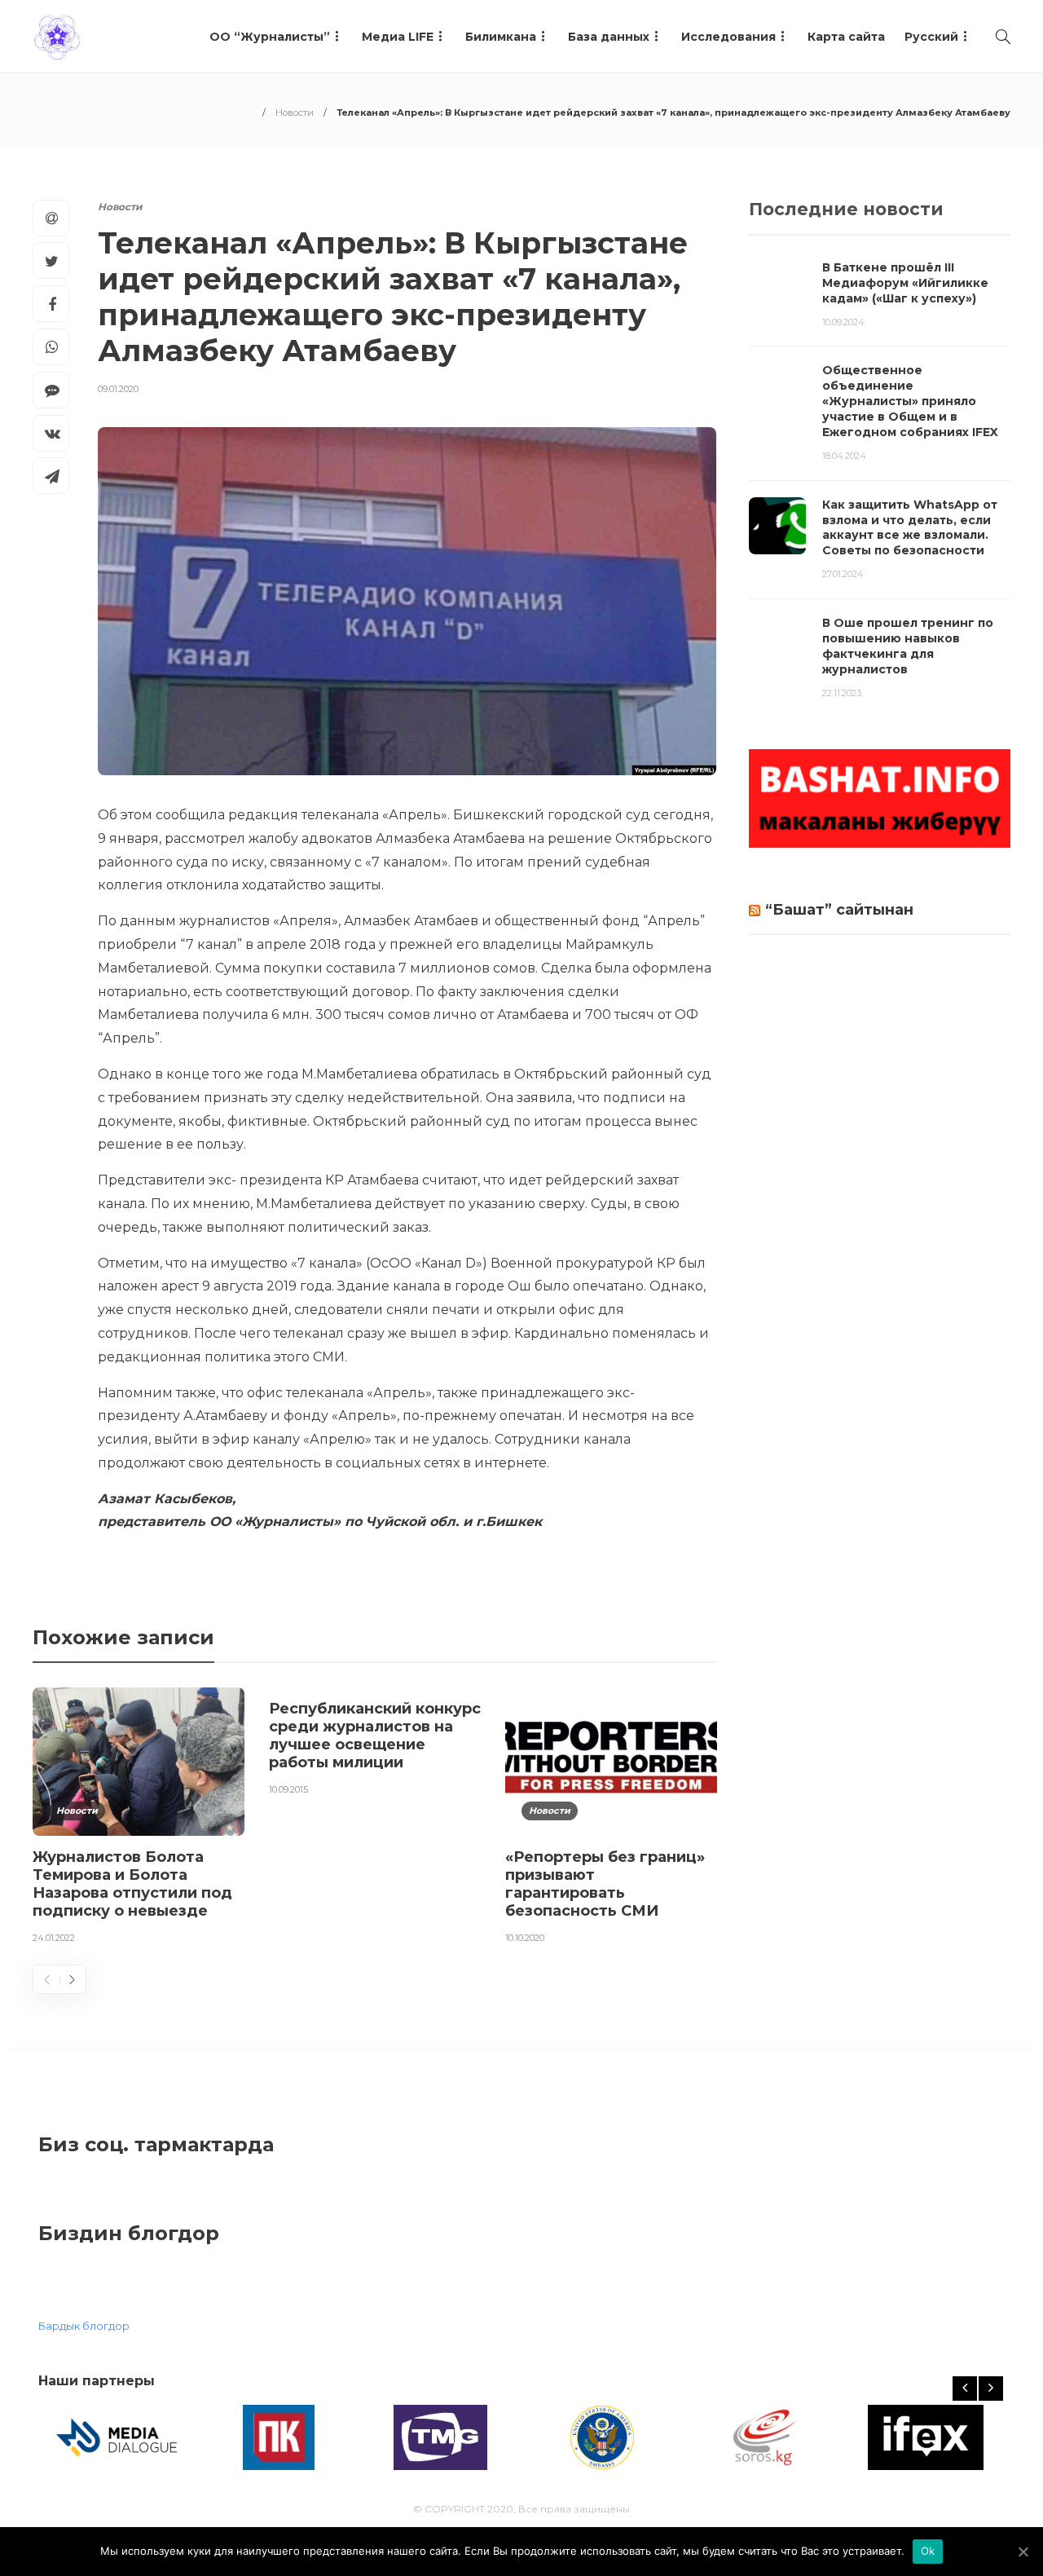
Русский (931, 37)
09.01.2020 (118, 389)
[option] (139, 1819)
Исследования (728, 37)
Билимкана (501, 37)
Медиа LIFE (398, 37)
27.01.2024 (843, 574)
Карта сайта (846, 37)
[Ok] (1023, 2552)
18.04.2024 (844, 456)
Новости (295, 112)
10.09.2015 (288, 1789)
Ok (928, 2551)
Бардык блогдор (84, 2326)
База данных (609, 37)
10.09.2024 (843, 322)
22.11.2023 (842, 693)
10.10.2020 (525, 1938)
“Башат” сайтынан (839, 910)
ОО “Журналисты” (270, 37)
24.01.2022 (54, 1938)
